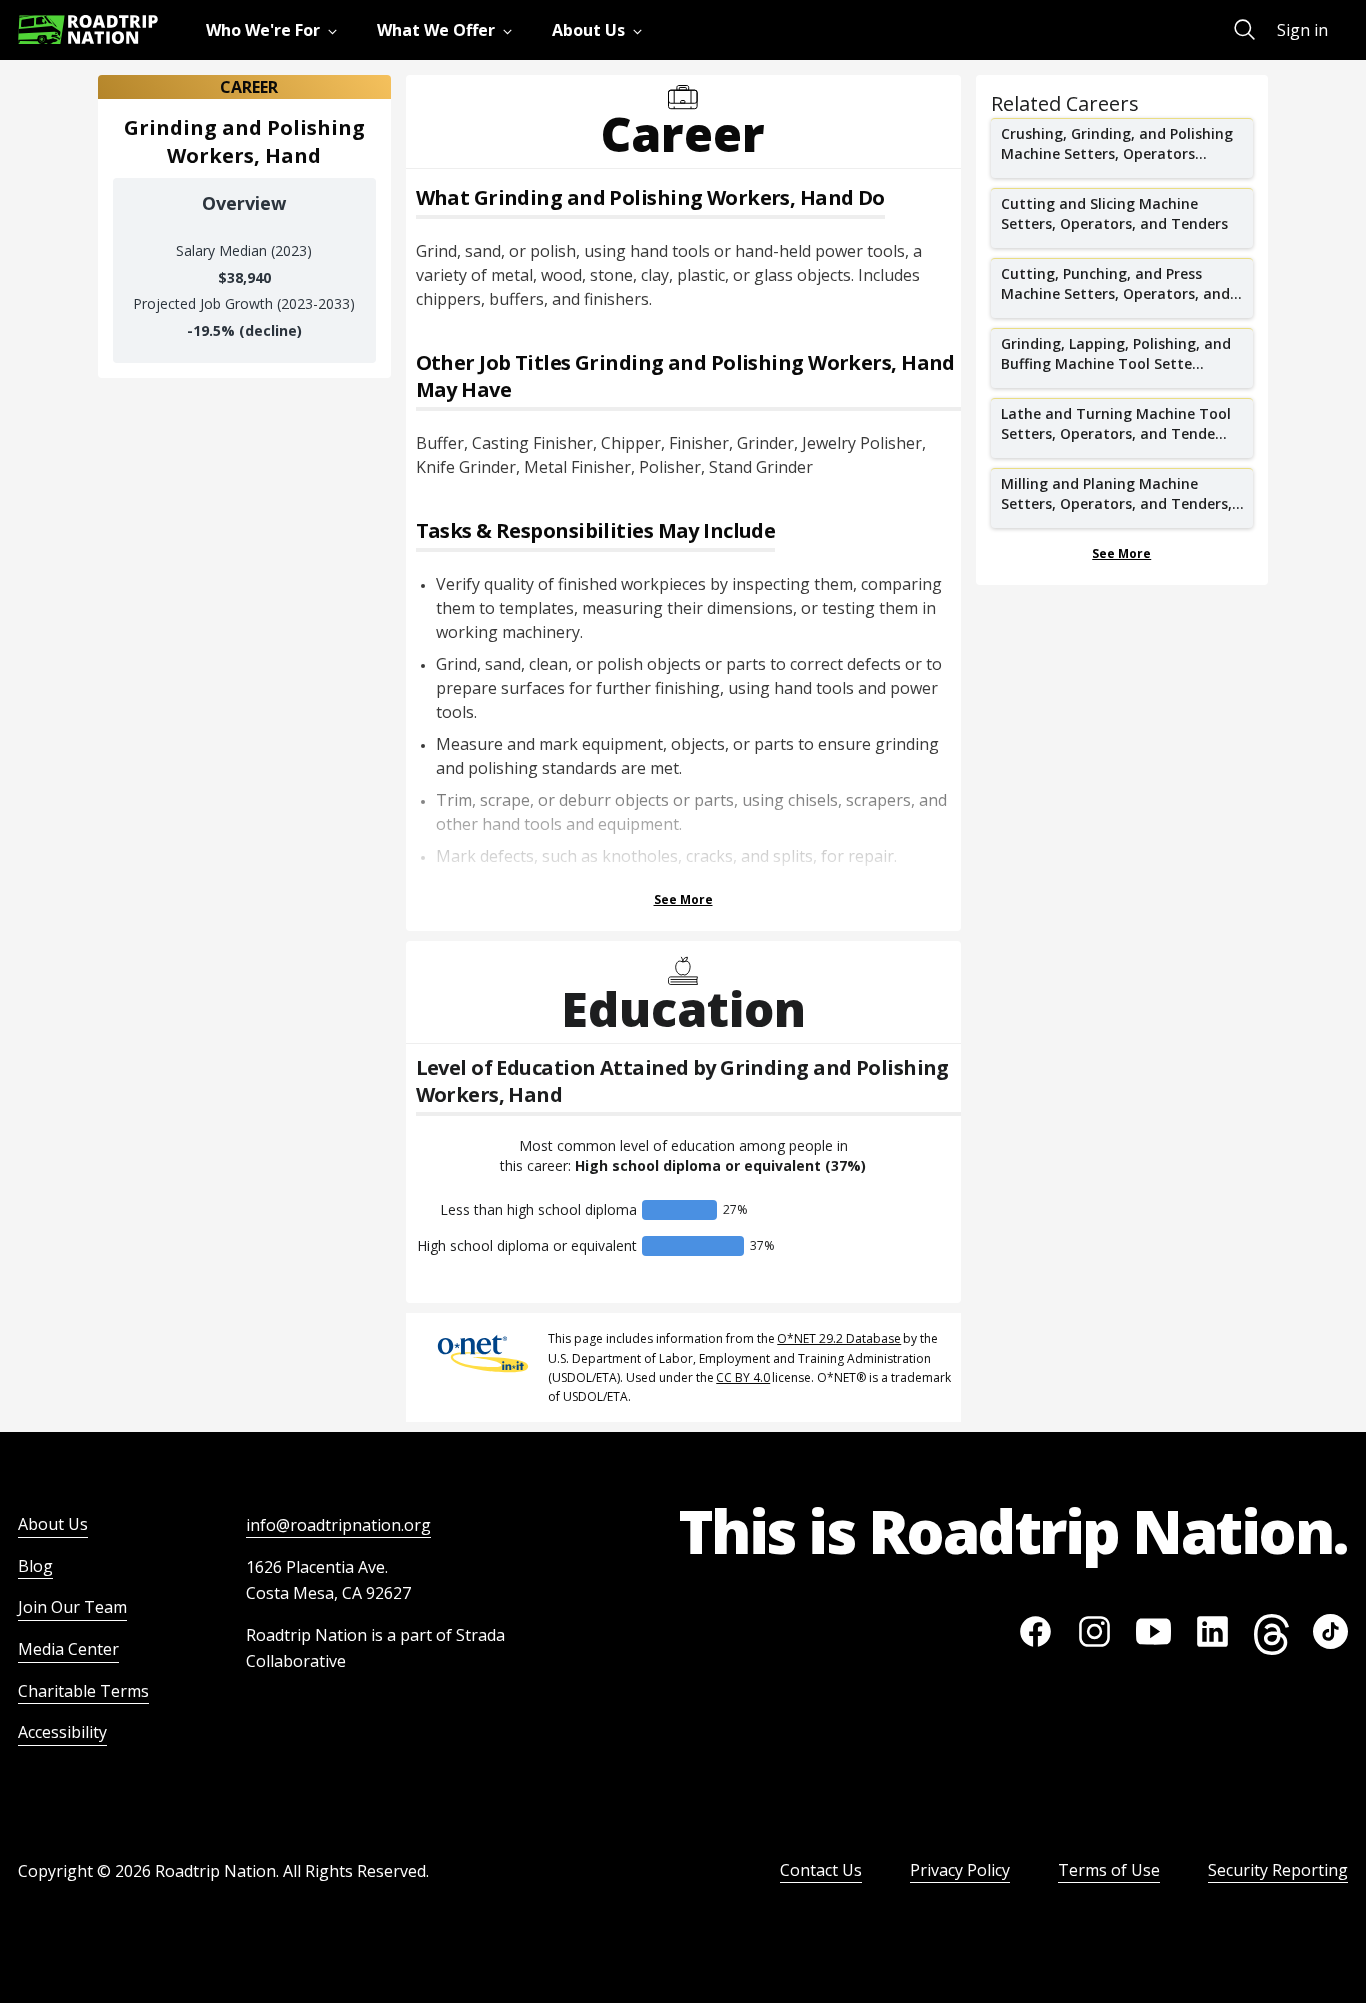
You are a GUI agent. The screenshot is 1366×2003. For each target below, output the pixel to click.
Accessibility (62, 1732)
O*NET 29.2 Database (839, 1338)
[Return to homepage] (88, 29)
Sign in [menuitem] (1302, 30)
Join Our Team (72, 1607)
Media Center (68, 1649)
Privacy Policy (960, 1870)
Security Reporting (1278, 1870)
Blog (35, 1566)
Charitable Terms (83, 1691)
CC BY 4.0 (743, 1377)
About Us (53, 1524)
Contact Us (821, 1870)
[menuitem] (275, 30)
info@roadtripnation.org (338, 1525)
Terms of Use (1109, 1870)
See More (683, 899)
